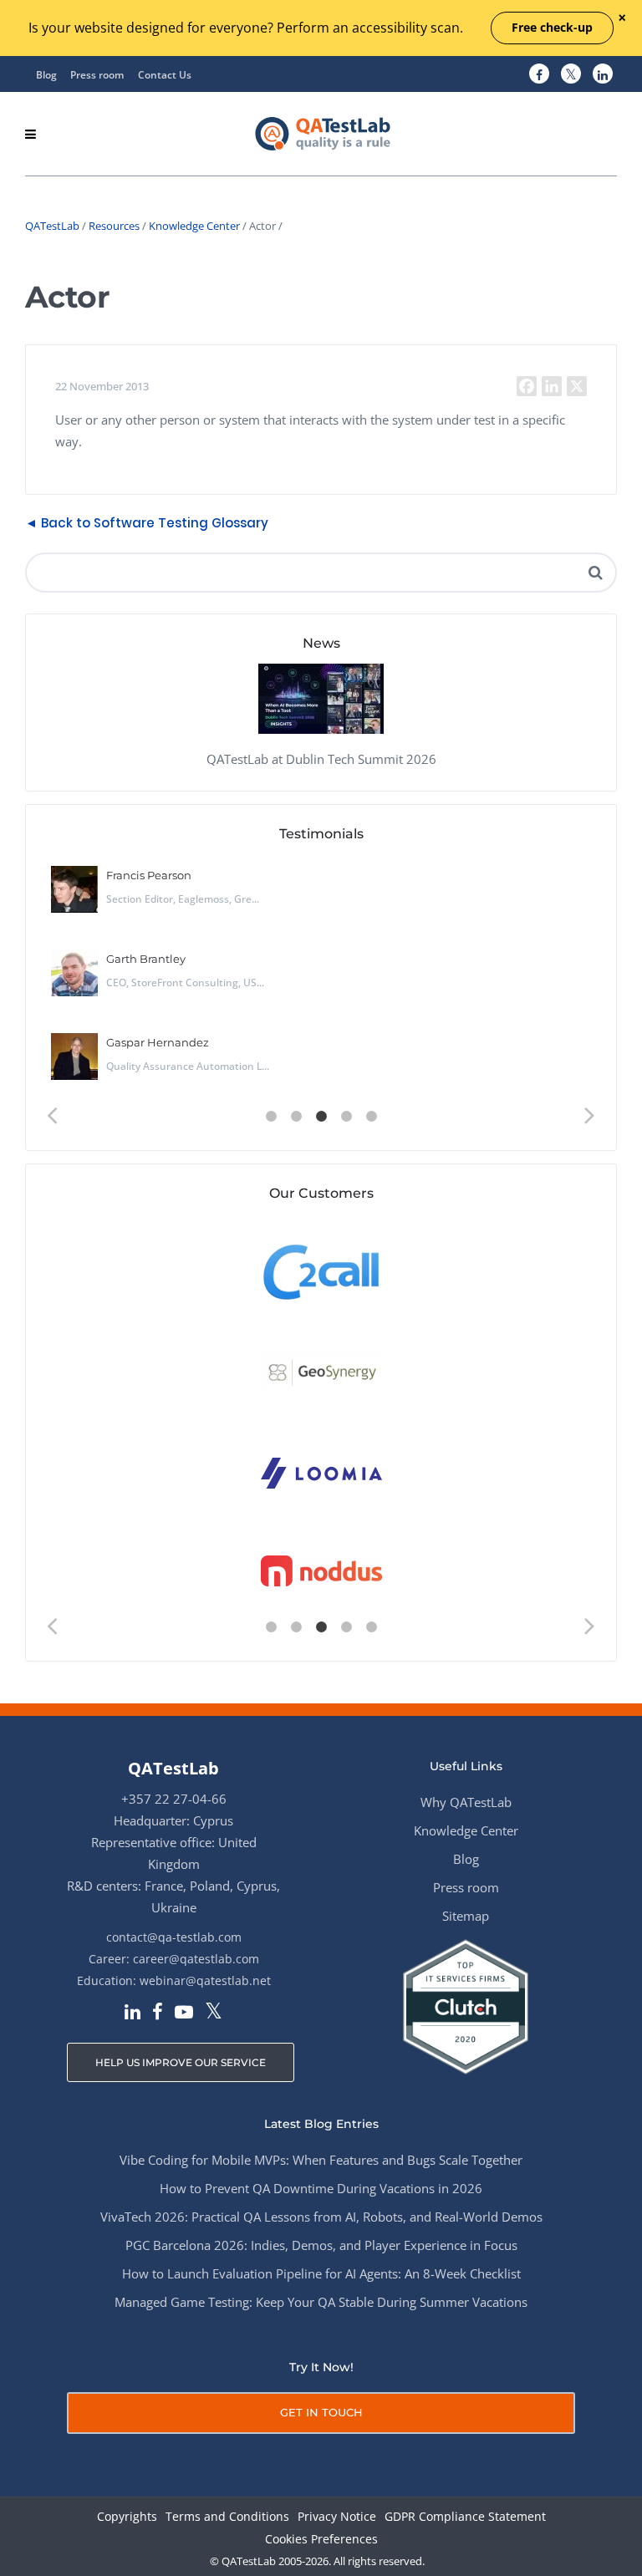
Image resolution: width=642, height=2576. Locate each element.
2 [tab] (296, 1117)
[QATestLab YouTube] (184, 2013)
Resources (114, 226)
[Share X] (577, 386)
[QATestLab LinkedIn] (603, 74)
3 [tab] (321, 1117)
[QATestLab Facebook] (539, 74)
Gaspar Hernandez (158, 1042)
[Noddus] (321, 1572)
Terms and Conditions (227, 2517)
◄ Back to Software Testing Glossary (147, 523)
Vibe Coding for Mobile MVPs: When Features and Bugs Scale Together (321, 2160)
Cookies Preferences (321, 2540)
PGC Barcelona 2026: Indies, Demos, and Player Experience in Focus (321, 2245)
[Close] (622, 19)
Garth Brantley (146, 959)
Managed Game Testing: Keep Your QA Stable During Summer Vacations (321, 2302)
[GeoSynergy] (321, 1371)
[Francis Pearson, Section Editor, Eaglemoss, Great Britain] (74, 889)
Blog (46, 75)
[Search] (595, 573)
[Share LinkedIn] (552, 386)
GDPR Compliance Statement (465, 2517)
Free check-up (552, 27)
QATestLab (52, 226)
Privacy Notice (337, 2517)
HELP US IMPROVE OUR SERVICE (181, 2062)
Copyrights (127, 2517)
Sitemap (466, 1916)
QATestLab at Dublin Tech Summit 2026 (321, 759)
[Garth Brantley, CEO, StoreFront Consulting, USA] (74, 973)
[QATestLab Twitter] (571, 74)
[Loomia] (321, 1471)
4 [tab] (346, 1117)
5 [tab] (371, 1117)
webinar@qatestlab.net (205, 1980)
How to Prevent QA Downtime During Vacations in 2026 (321, 2188)
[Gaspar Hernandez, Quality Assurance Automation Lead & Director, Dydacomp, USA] (74, 1056)
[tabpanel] (321, 979)
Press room (97, 75)
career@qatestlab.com (196, 1959)
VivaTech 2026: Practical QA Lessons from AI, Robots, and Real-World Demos (321, 2217)
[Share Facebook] (527, 386)
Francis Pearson (149, 875)
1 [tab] (271, 1117)
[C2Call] (321, 1271)
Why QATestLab (466, 1802)
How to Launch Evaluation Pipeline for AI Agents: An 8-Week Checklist (321, 2273)
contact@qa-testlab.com (174, 1937)
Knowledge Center (194, 226)
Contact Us (165, 75)
